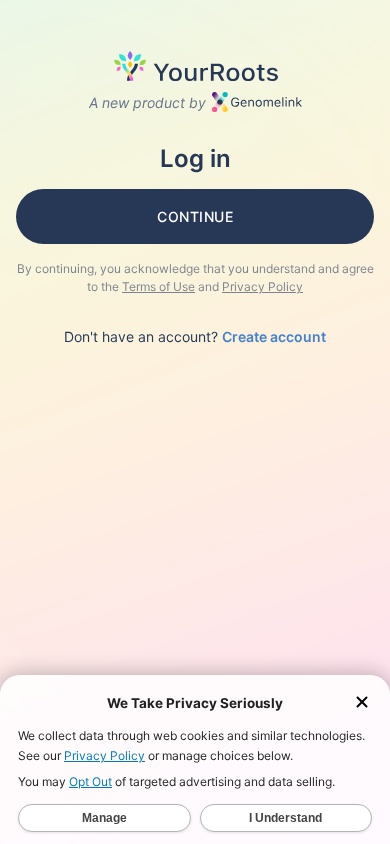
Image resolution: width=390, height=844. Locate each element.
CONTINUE (195, 216)
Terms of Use (158, 286)
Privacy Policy (262, 286)
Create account (274, 336)
